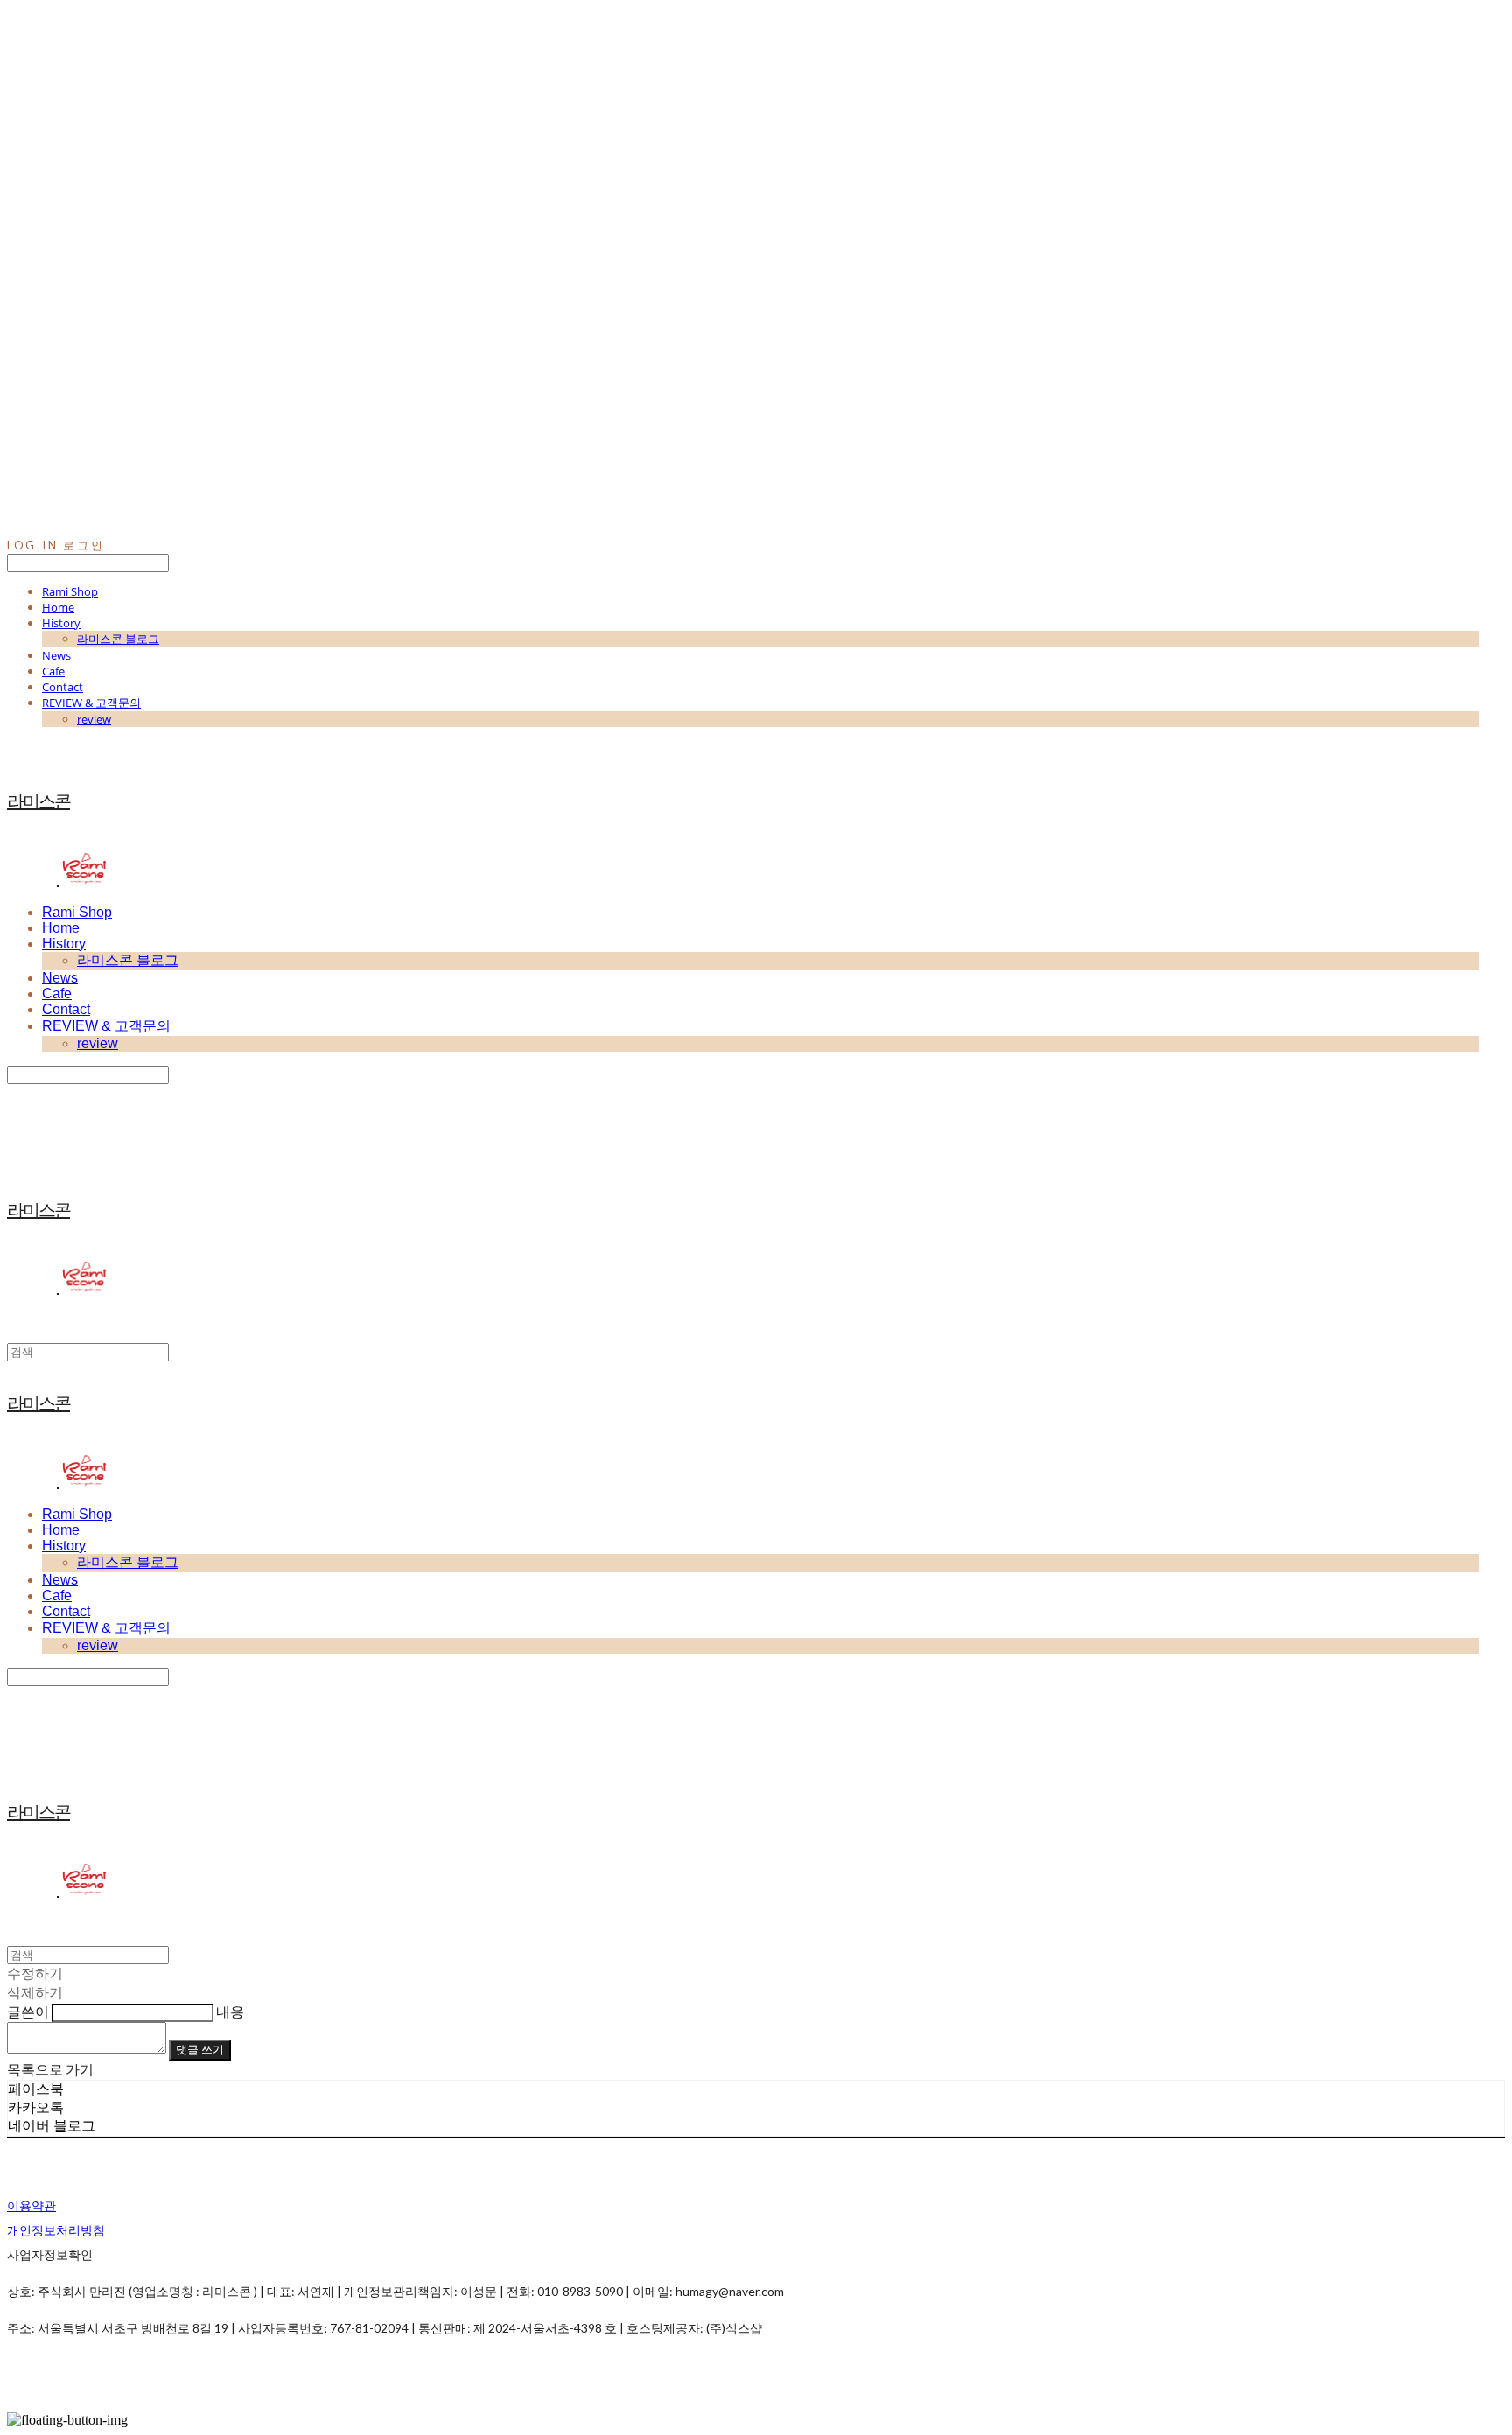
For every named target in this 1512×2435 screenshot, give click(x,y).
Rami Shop (70, 591)
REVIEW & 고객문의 (91, 703)
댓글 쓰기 (200, 2049)
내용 (230, 2011)
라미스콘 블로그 (118, 639)
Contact (63, 687)
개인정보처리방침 (56, 2230)
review (94, 719)
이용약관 (31, 2205)
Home (58, 607)
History (61, 623)
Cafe (53, 671)
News (56, 655)
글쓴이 (28, 2011)
